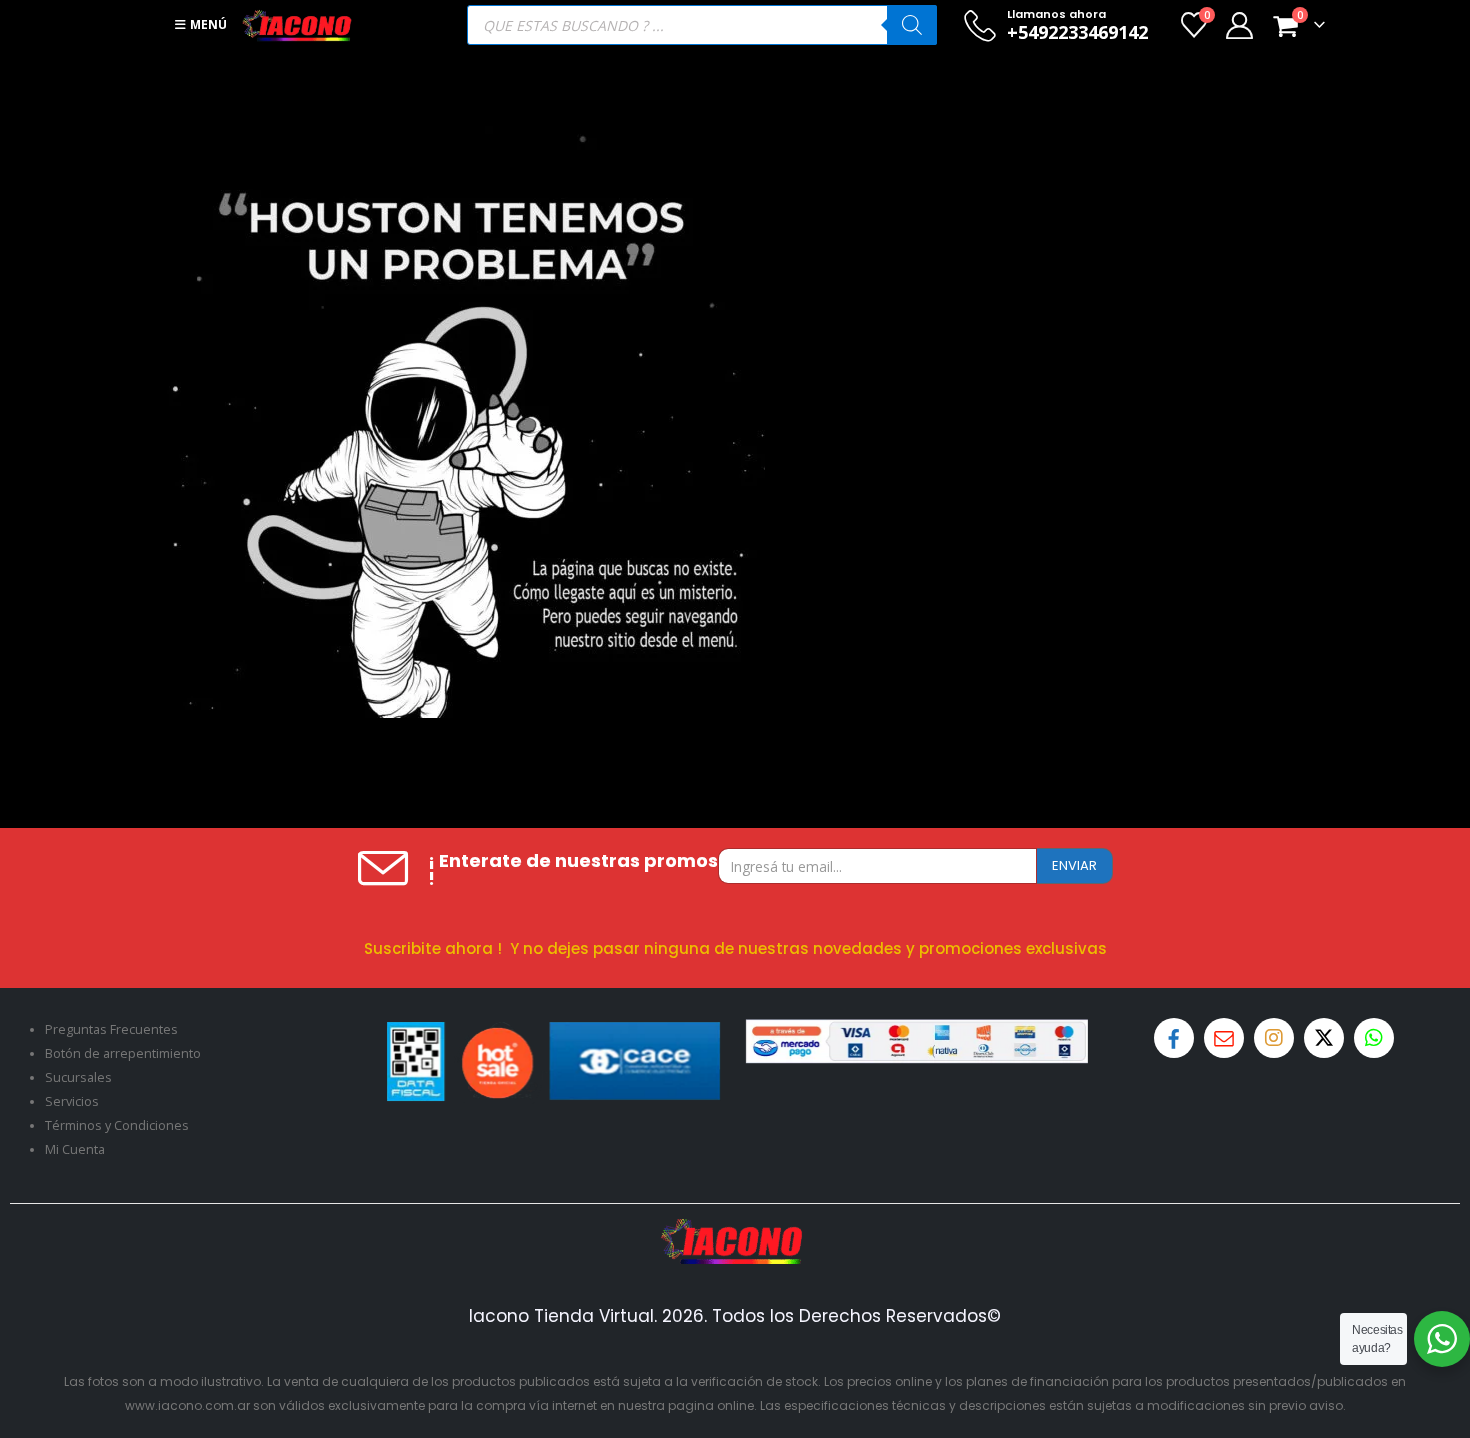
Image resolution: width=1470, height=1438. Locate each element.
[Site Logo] (297, 25)
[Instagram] (1274, 1038)
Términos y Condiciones (117, 1125)
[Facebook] (1174, 1038)
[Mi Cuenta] (1239, 25)
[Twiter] (1324, 1038)
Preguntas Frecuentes (111, 1029)
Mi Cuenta (75, 1149)
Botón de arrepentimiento (123, 1053)
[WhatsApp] (1374, 1038)
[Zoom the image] (735, 1230)
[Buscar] (912, 25)
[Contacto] (1224, 1038)
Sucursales (78, 1077)
